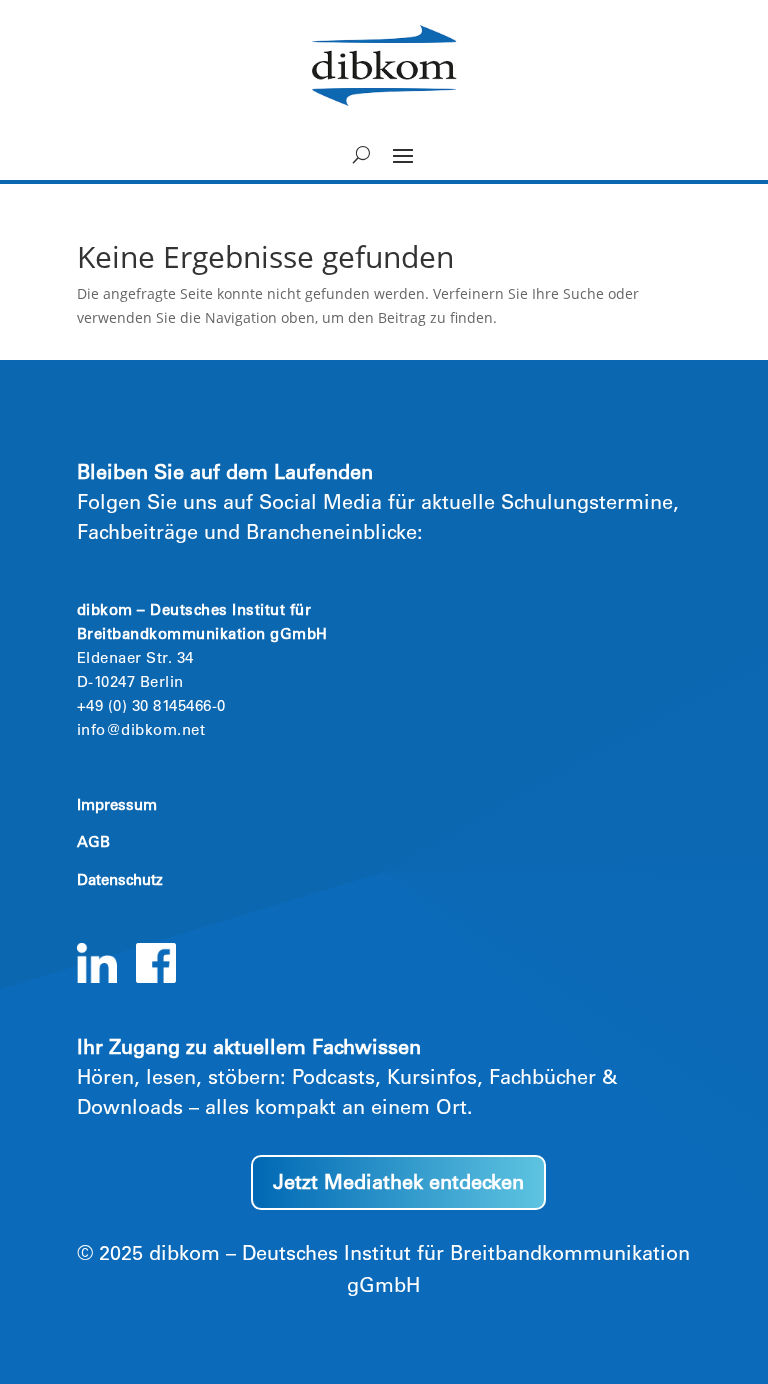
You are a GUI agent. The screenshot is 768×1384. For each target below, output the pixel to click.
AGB (93, 843)
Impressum (117, 806)
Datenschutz (120, 881)
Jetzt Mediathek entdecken (398, 1185)
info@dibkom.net (141, 731)
